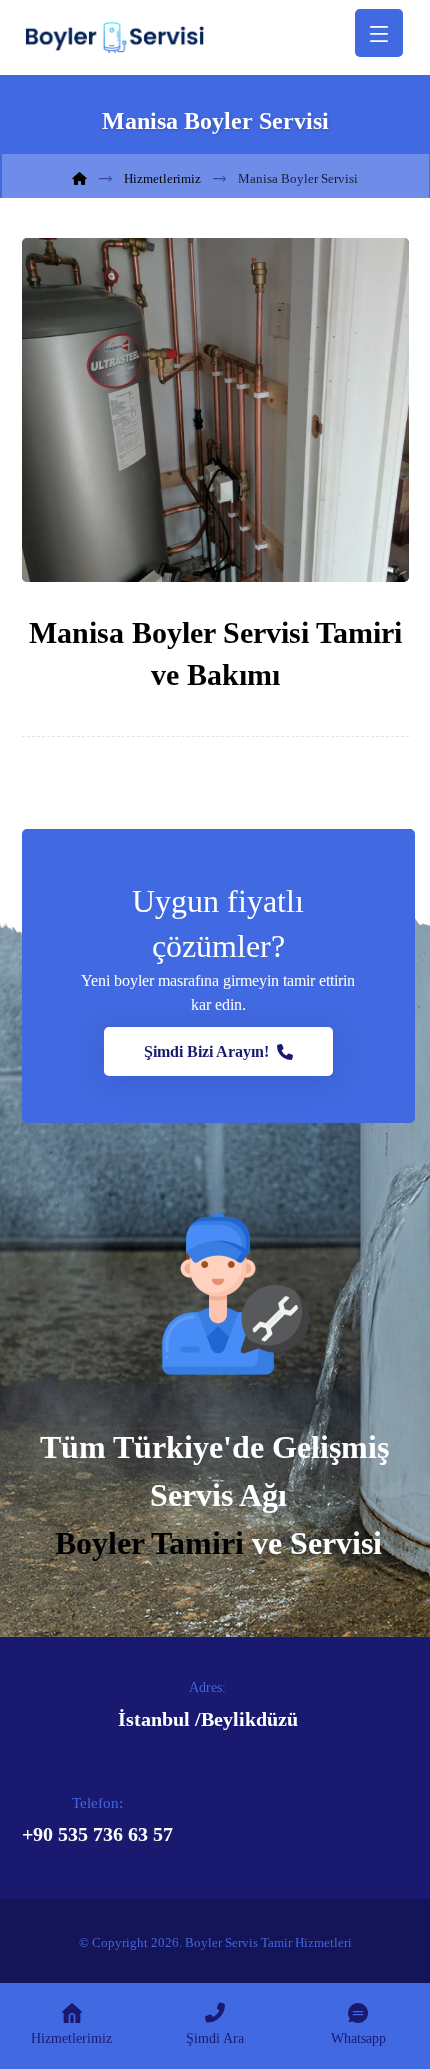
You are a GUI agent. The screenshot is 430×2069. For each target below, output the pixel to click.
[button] (218, 1051)
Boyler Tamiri (149, 1543)
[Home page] (79, 178)
